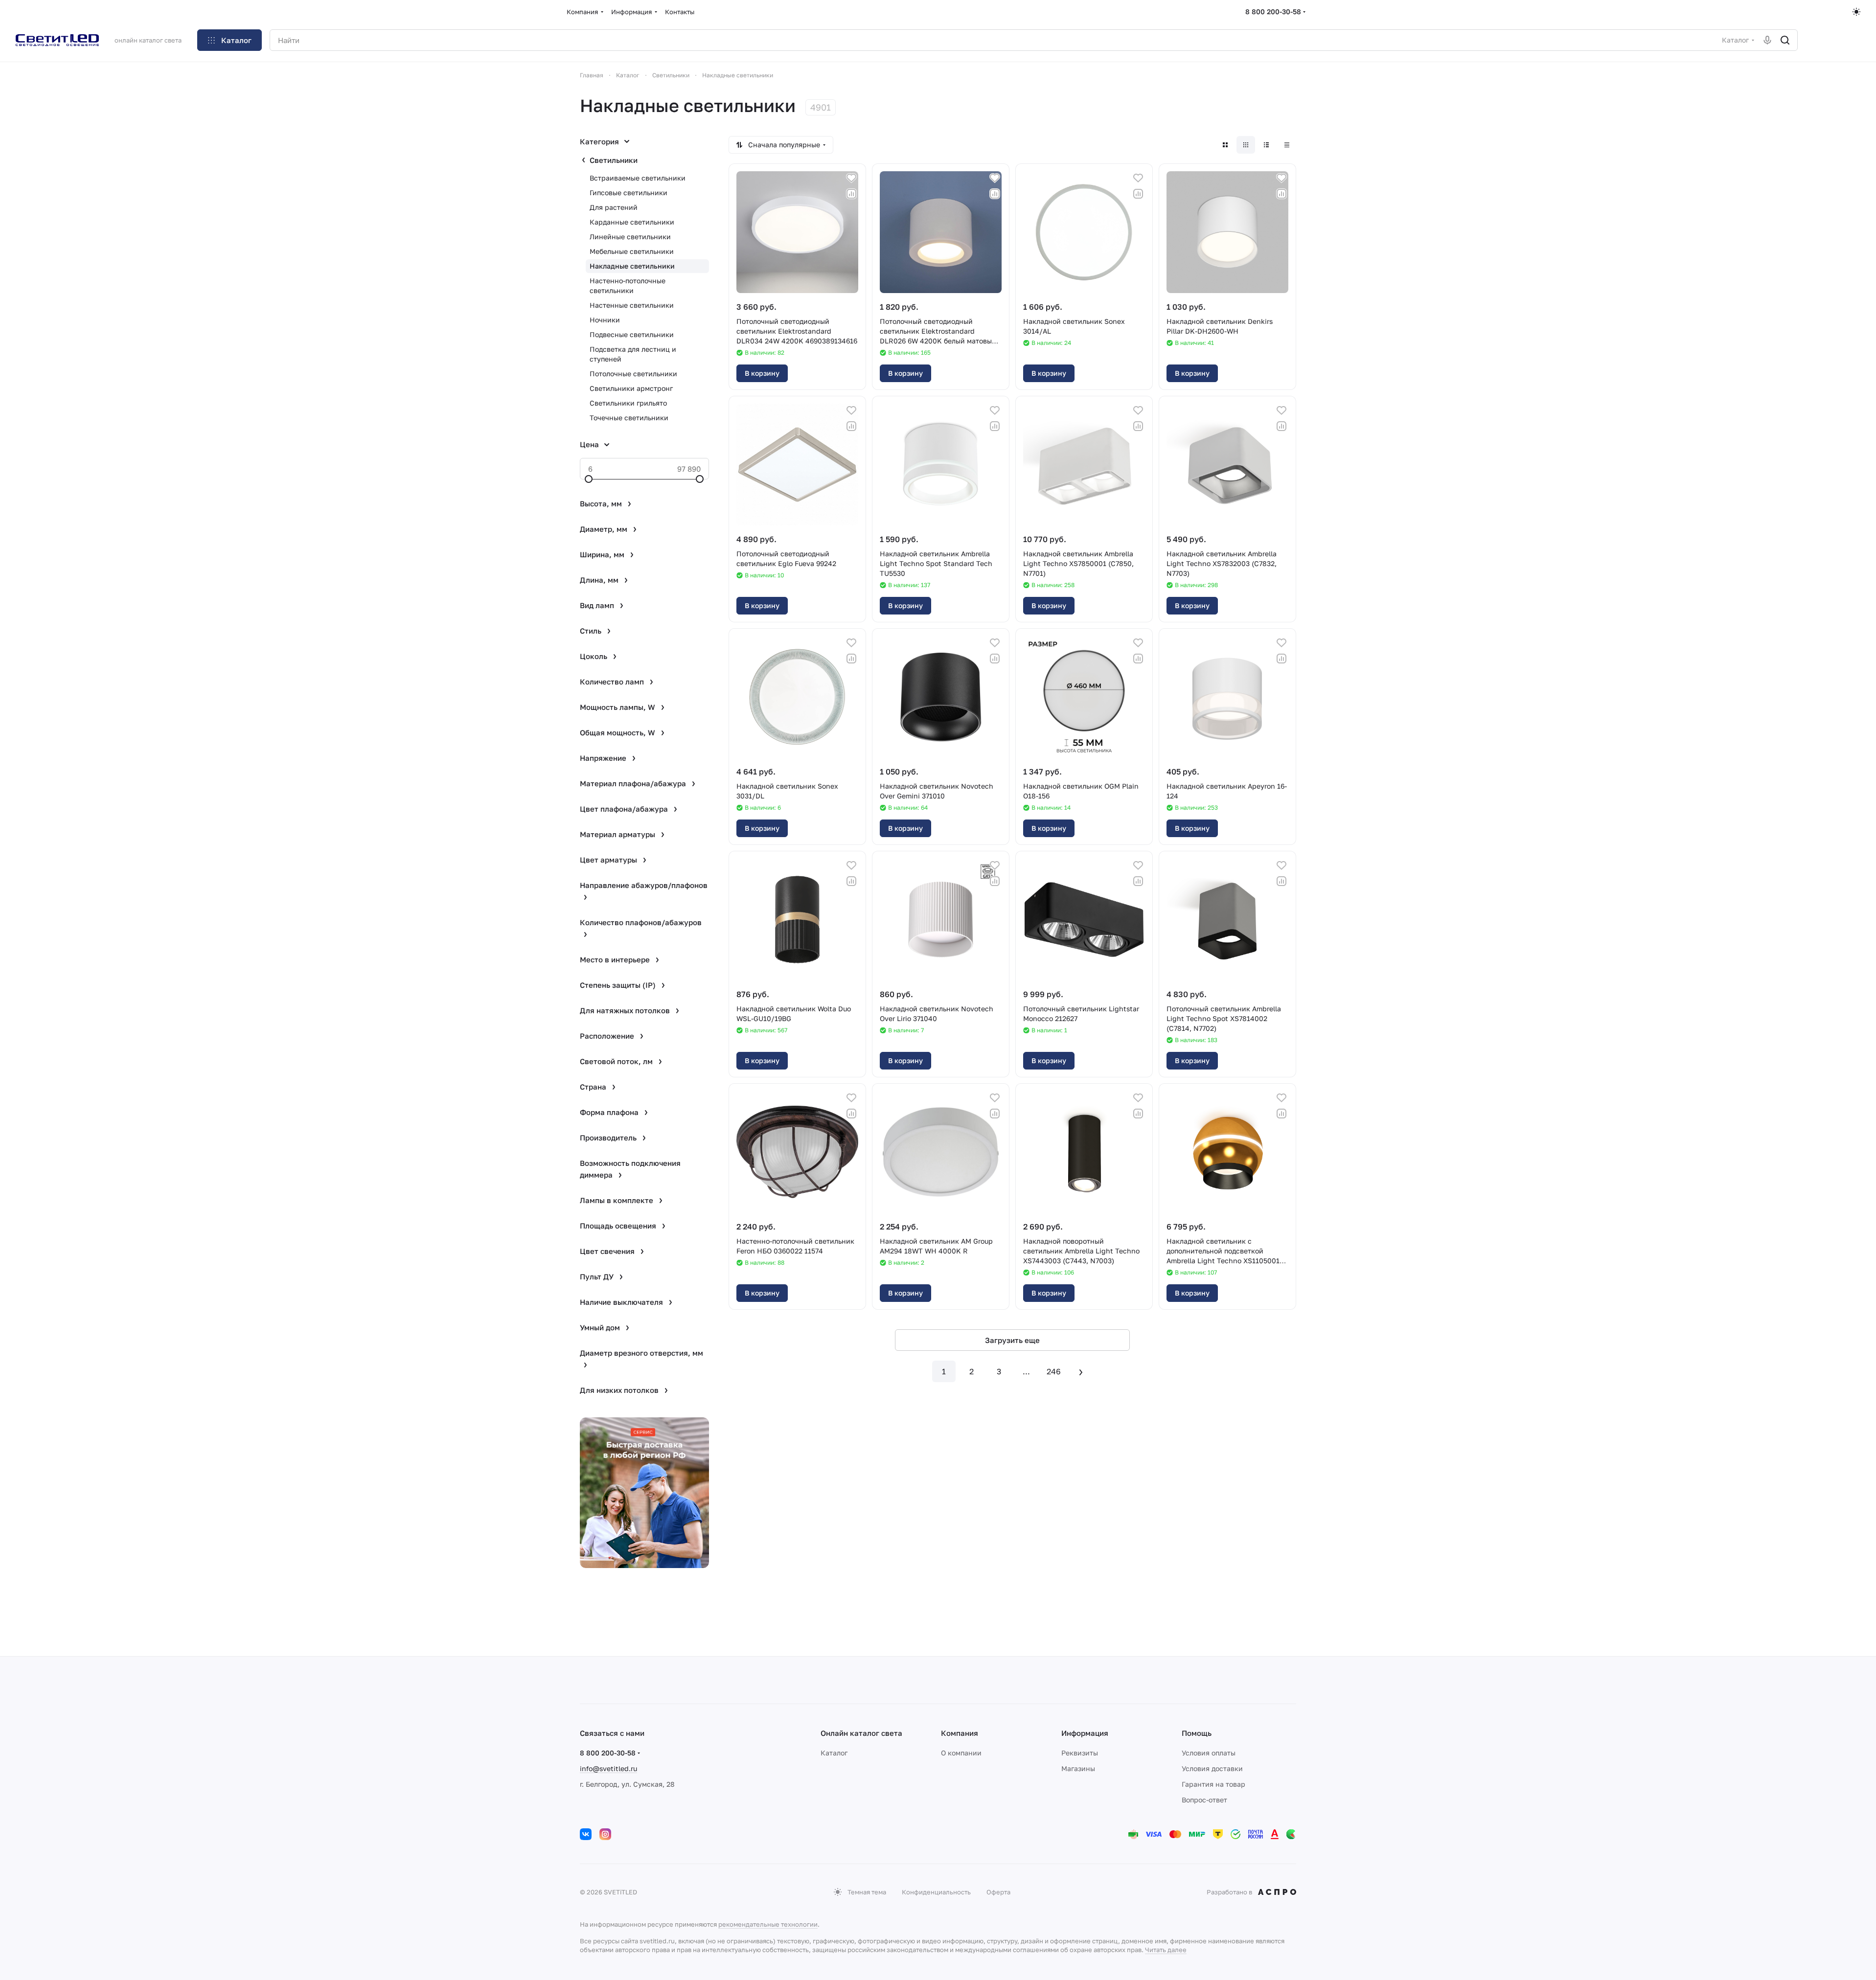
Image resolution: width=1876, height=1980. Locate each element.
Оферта (998, 1892)
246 (1054, 1371)
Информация (1085, 1733)
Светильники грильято (628, 403)
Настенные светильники (632, 305)
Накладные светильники (632, 266)
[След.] (1081, 1371)
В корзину (762, 373)
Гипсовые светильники (629, 193)
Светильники (614, 160)
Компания (960, 1733)
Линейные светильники (630, 237)
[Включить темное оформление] (1856, 12)
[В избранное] (851, 178)
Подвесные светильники (632, 334)
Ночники (605, 320)
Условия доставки (1212, 1768)
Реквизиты (1080, 1753)
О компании (961, 1753)
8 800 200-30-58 (1273, 11)
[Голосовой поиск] (1767, 40)
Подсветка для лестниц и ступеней (633, 354)
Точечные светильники (629, 418)
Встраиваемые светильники (638, 178)
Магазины (1078, 1768)
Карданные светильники (632, 222)
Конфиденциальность (936, 1892)
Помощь (1197, 1733)
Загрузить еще (1012, 1340)
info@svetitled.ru (608, 1768)
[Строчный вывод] (1266, 145)
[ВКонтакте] (586, 1834)
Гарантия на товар (1213, 1784)
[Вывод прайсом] (1287, 145)
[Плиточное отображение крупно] (1225, 145)
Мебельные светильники (632, 251)
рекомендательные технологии (768, 1924)
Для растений (614, 207)
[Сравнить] (851, 194)
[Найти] (1785, 40)
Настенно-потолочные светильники (628, 285)
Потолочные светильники (633, 374)
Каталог (834, 1753)
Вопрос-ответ (1204, 1800)
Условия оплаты (1209, 1753)
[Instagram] (605, 1834)
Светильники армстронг (631, 388)
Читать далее (1166, 1950)
